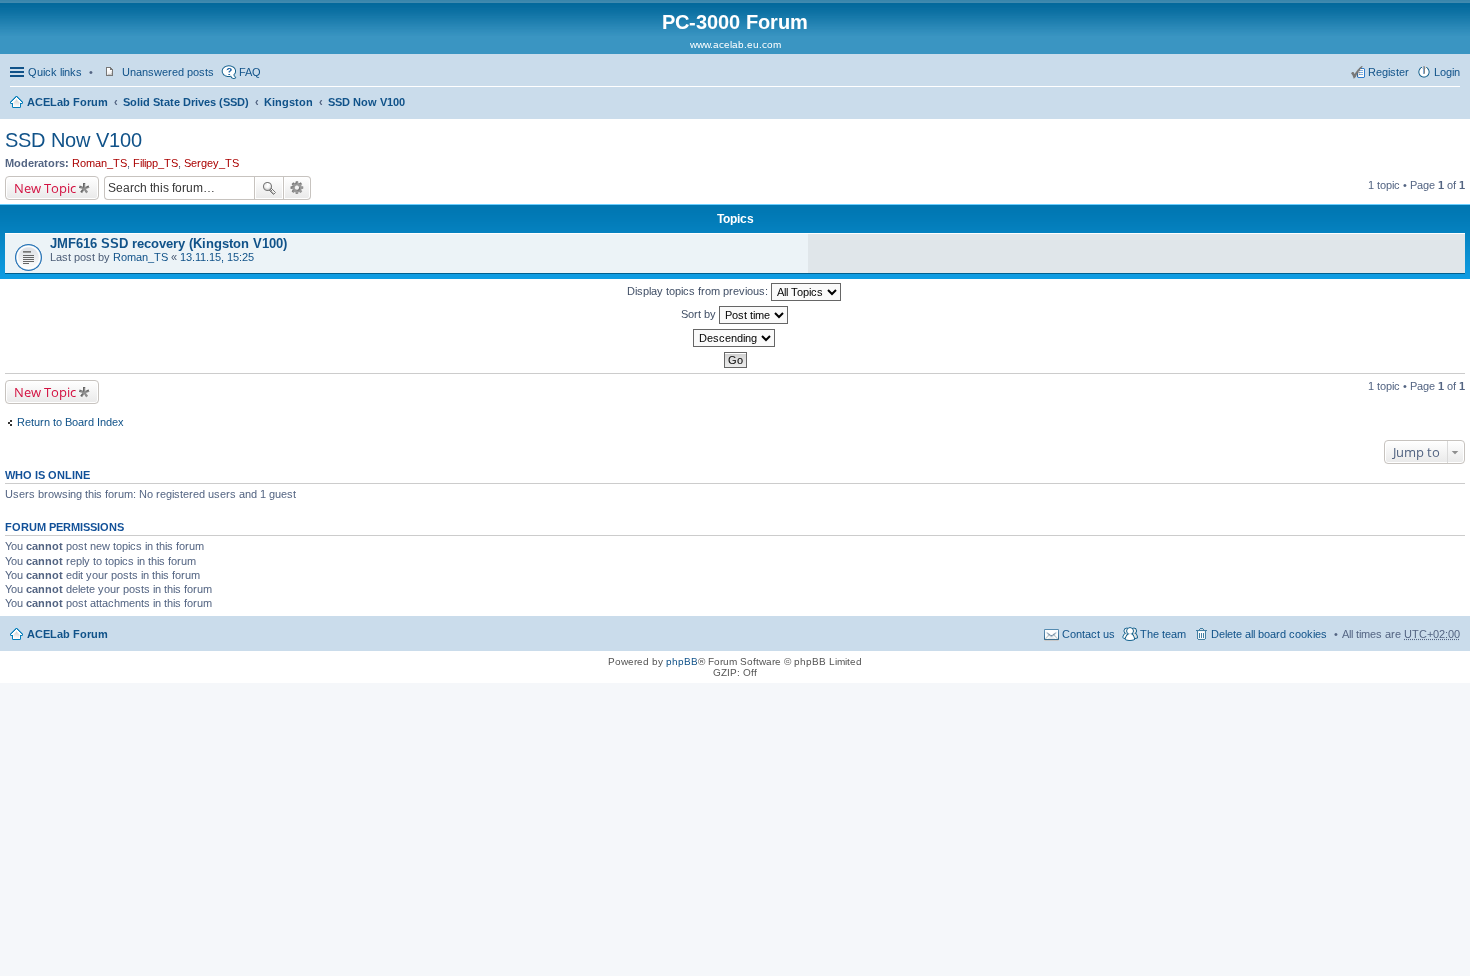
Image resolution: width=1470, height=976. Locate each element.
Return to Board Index (70, 422)
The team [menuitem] (1163, 634)
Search (269, 188)
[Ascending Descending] (735, 338)
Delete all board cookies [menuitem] (1269, 634)
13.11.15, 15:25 (217, 257)
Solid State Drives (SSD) (186, 102)
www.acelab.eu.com (735, 44)
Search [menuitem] (1452, 104)
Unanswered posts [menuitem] (168, 72)
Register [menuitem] (1388, 72)
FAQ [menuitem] (250, 72)
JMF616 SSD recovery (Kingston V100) (168, 243)
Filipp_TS (155, 163)
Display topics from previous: (699, 291)
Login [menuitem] (1447, 72)
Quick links (55, 72)
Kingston (288, 102)
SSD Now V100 (366, 102)
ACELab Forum (67, 102)
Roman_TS (99, 163)
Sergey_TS (211, 163)
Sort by (700, 314)
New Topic (45, 188)
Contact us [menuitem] (1088, 634)
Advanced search (297, 188)
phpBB (682, 661)
